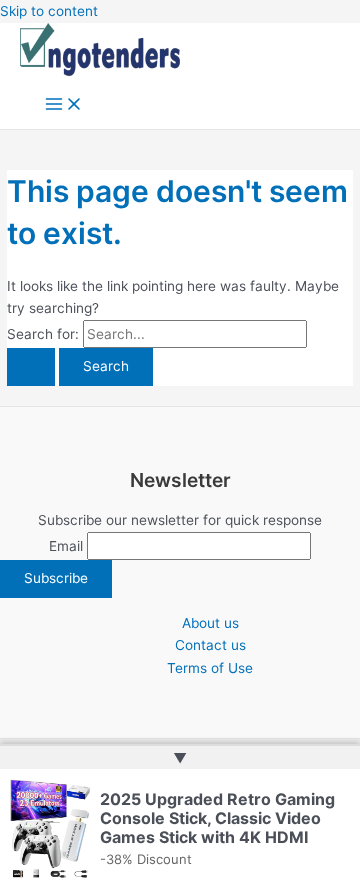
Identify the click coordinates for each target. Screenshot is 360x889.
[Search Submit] (31, 367)
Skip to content (49, 11)
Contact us (210, 645)
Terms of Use (210, 668)
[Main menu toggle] (64, 105)
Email (66, 546)
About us (210, 623)
